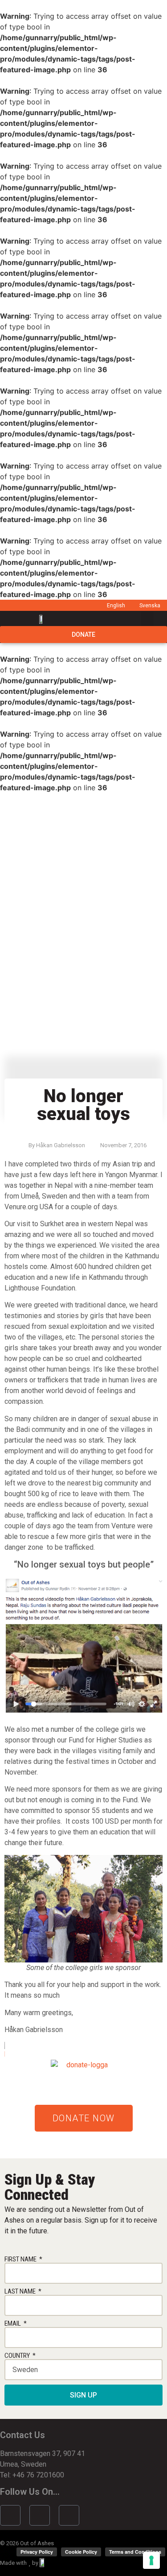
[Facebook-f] (10, 2515)
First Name (21, 2259)
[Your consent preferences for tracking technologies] (151, 2560)
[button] (147, 619)
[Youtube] (69, 2515)
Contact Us (22, 2435)
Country (18, 2356)
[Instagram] (40, 2515)
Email (13, 2324)
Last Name (21, 2292)
